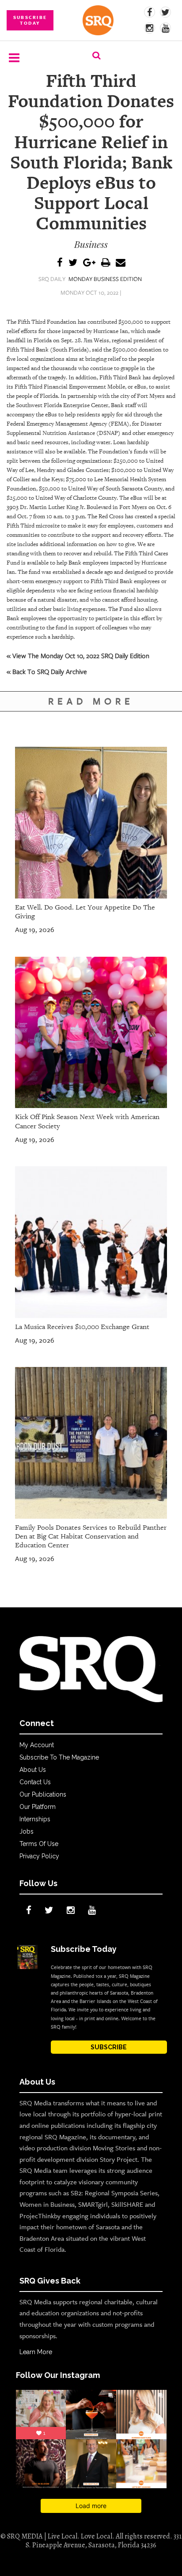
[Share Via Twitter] (73, 263)
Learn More (36, 2352)
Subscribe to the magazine (59, 1757)
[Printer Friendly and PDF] (106, 263)
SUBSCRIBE (109, 2047)
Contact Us (35, 1782)
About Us (33, 1770)
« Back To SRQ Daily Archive (47, 671)
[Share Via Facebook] (60, 263)
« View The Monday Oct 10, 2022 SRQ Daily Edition (78, 655)
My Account (37, 1745)
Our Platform (38, 1807)
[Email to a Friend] (121, 263)
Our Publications (43, 1794)
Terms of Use (39, 1844)
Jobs (27, 1831)
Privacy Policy (39, 1856)
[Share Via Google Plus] (89, 263)
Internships (35, 1819)
